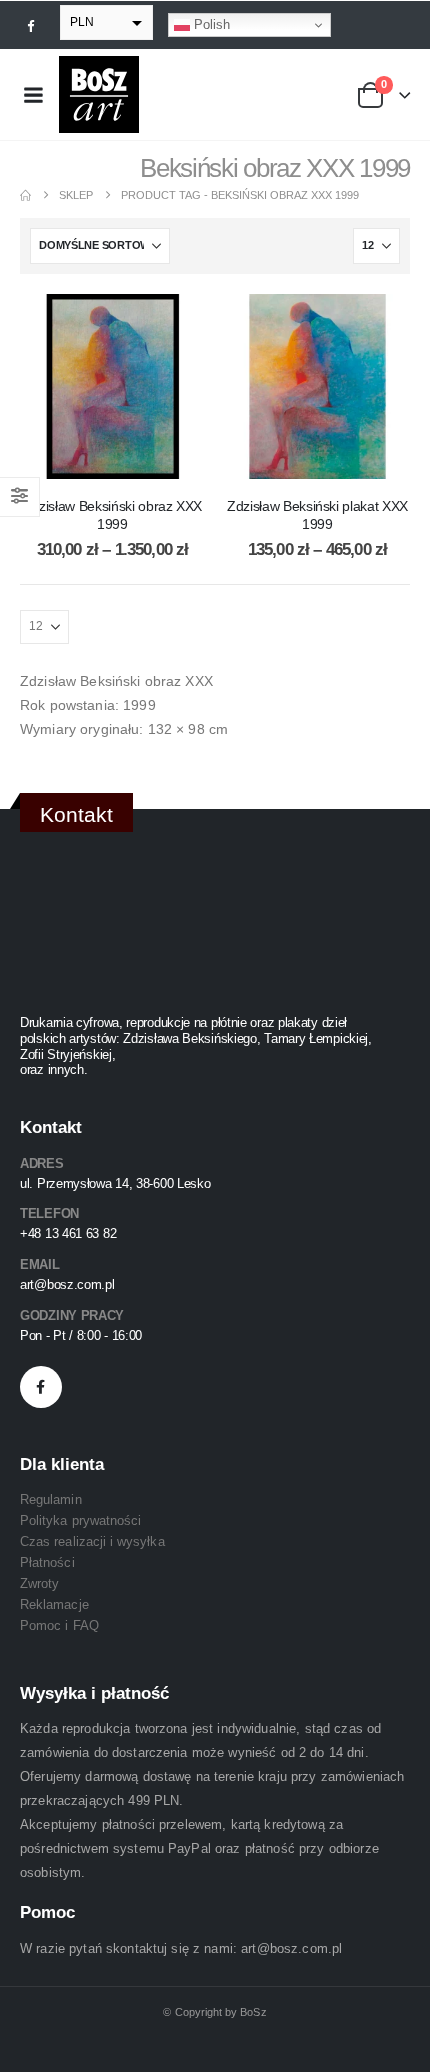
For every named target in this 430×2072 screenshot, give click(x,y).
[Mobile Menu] (33, 95)
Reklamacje (54, 1604)
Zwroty (39, 1583)
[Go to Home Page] (25, 195)
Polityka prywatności (80, 1520)
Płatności (47, 1562)
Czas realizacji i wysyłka (92, 1541)
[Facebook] (31, 25)
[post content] (112, 386)
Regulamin (51, 1499)
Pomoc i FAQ (59, 1625)
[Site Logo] (99, 94)
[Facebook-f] (41, 1387)
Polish (210, 24)
